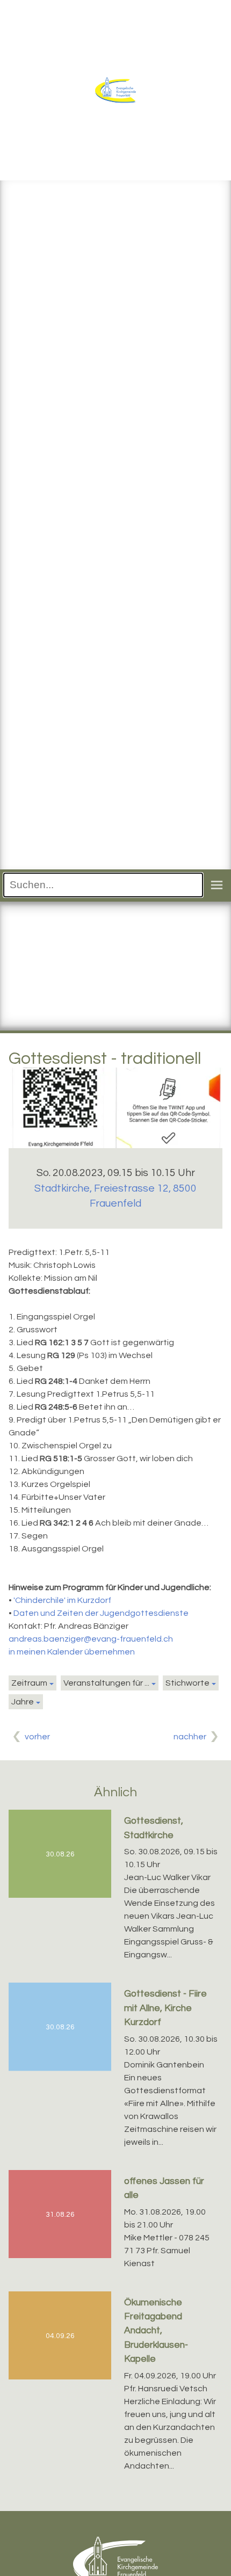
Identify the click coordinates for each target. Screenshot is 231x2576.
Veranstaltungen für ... (106, 1683)
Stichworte (187, 1683)
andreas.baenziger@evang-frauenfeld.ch (91, 1639)
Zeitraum (29, 1683)
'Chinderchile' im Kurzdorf (62, 1600)
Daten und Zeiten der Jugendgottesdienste (101, 1613)
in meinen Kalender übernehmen (72, 1652)
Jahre (23, 1702)
